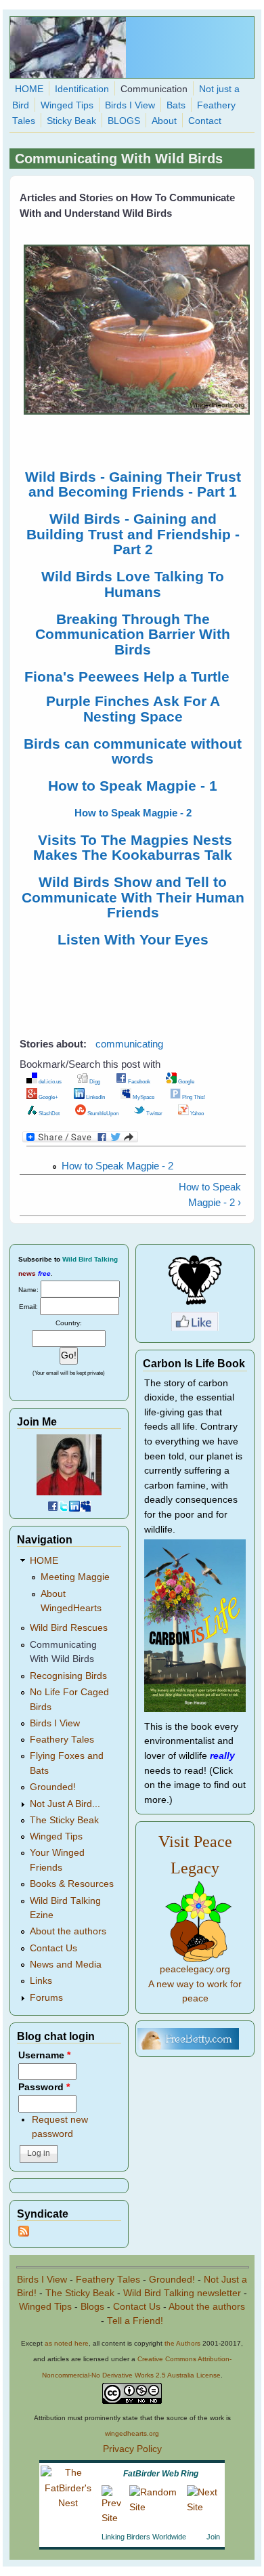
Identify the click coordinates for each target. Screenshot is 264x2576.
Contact (205, 121)
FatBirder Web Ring (161, 2474)
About (164, 121)
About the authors (68, 1931)
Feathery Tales (62, 1740)
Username (44, 2055)
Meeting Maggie (75, 1577)
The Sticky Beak (64, 1820)
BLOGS (124, 121)
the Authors (182, 2343)
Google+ (48, 1097)
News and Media (66, 1965)
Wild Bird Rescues (69, 1628)
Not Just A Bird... (65, 1804)
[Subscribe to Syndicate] (24, 2234)
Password (44, 2087)
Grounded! (53, 1787)
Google (185, 1081)
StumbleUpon (102, 1113)
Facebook (138, 1081)
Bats (176, 105)
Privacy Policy (132, 2449)
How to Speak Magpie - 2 (117, 1166)
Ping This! (193, 1097)
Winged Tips (67, 105)
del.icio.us (49, 1081)
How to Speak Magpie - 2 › (210, 1194)
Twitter (154, 1113)
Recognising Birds (68, 1676)
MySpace (143, 1097)
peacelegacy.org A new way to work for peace (195, 1984)
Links (41, 1981)
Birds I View (130, 105)
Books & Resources (72, 1884)
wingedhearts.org (132, 2433)
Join (213, 2537)
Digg (94, 1081)
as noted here (67, 2343)
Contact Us (53, 1948)
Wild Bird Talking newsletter (182, 2293)
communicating (129, 1044)
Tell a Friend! (135, 2321)
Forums (46, 1998)
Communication (154, 89)
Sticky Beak (71, 121)
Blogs (92, 2307)
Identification (82, 89)
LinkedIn (95, 1097)
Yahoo (196, 1113)
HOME (29, 89)
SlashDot (48, 1113)
